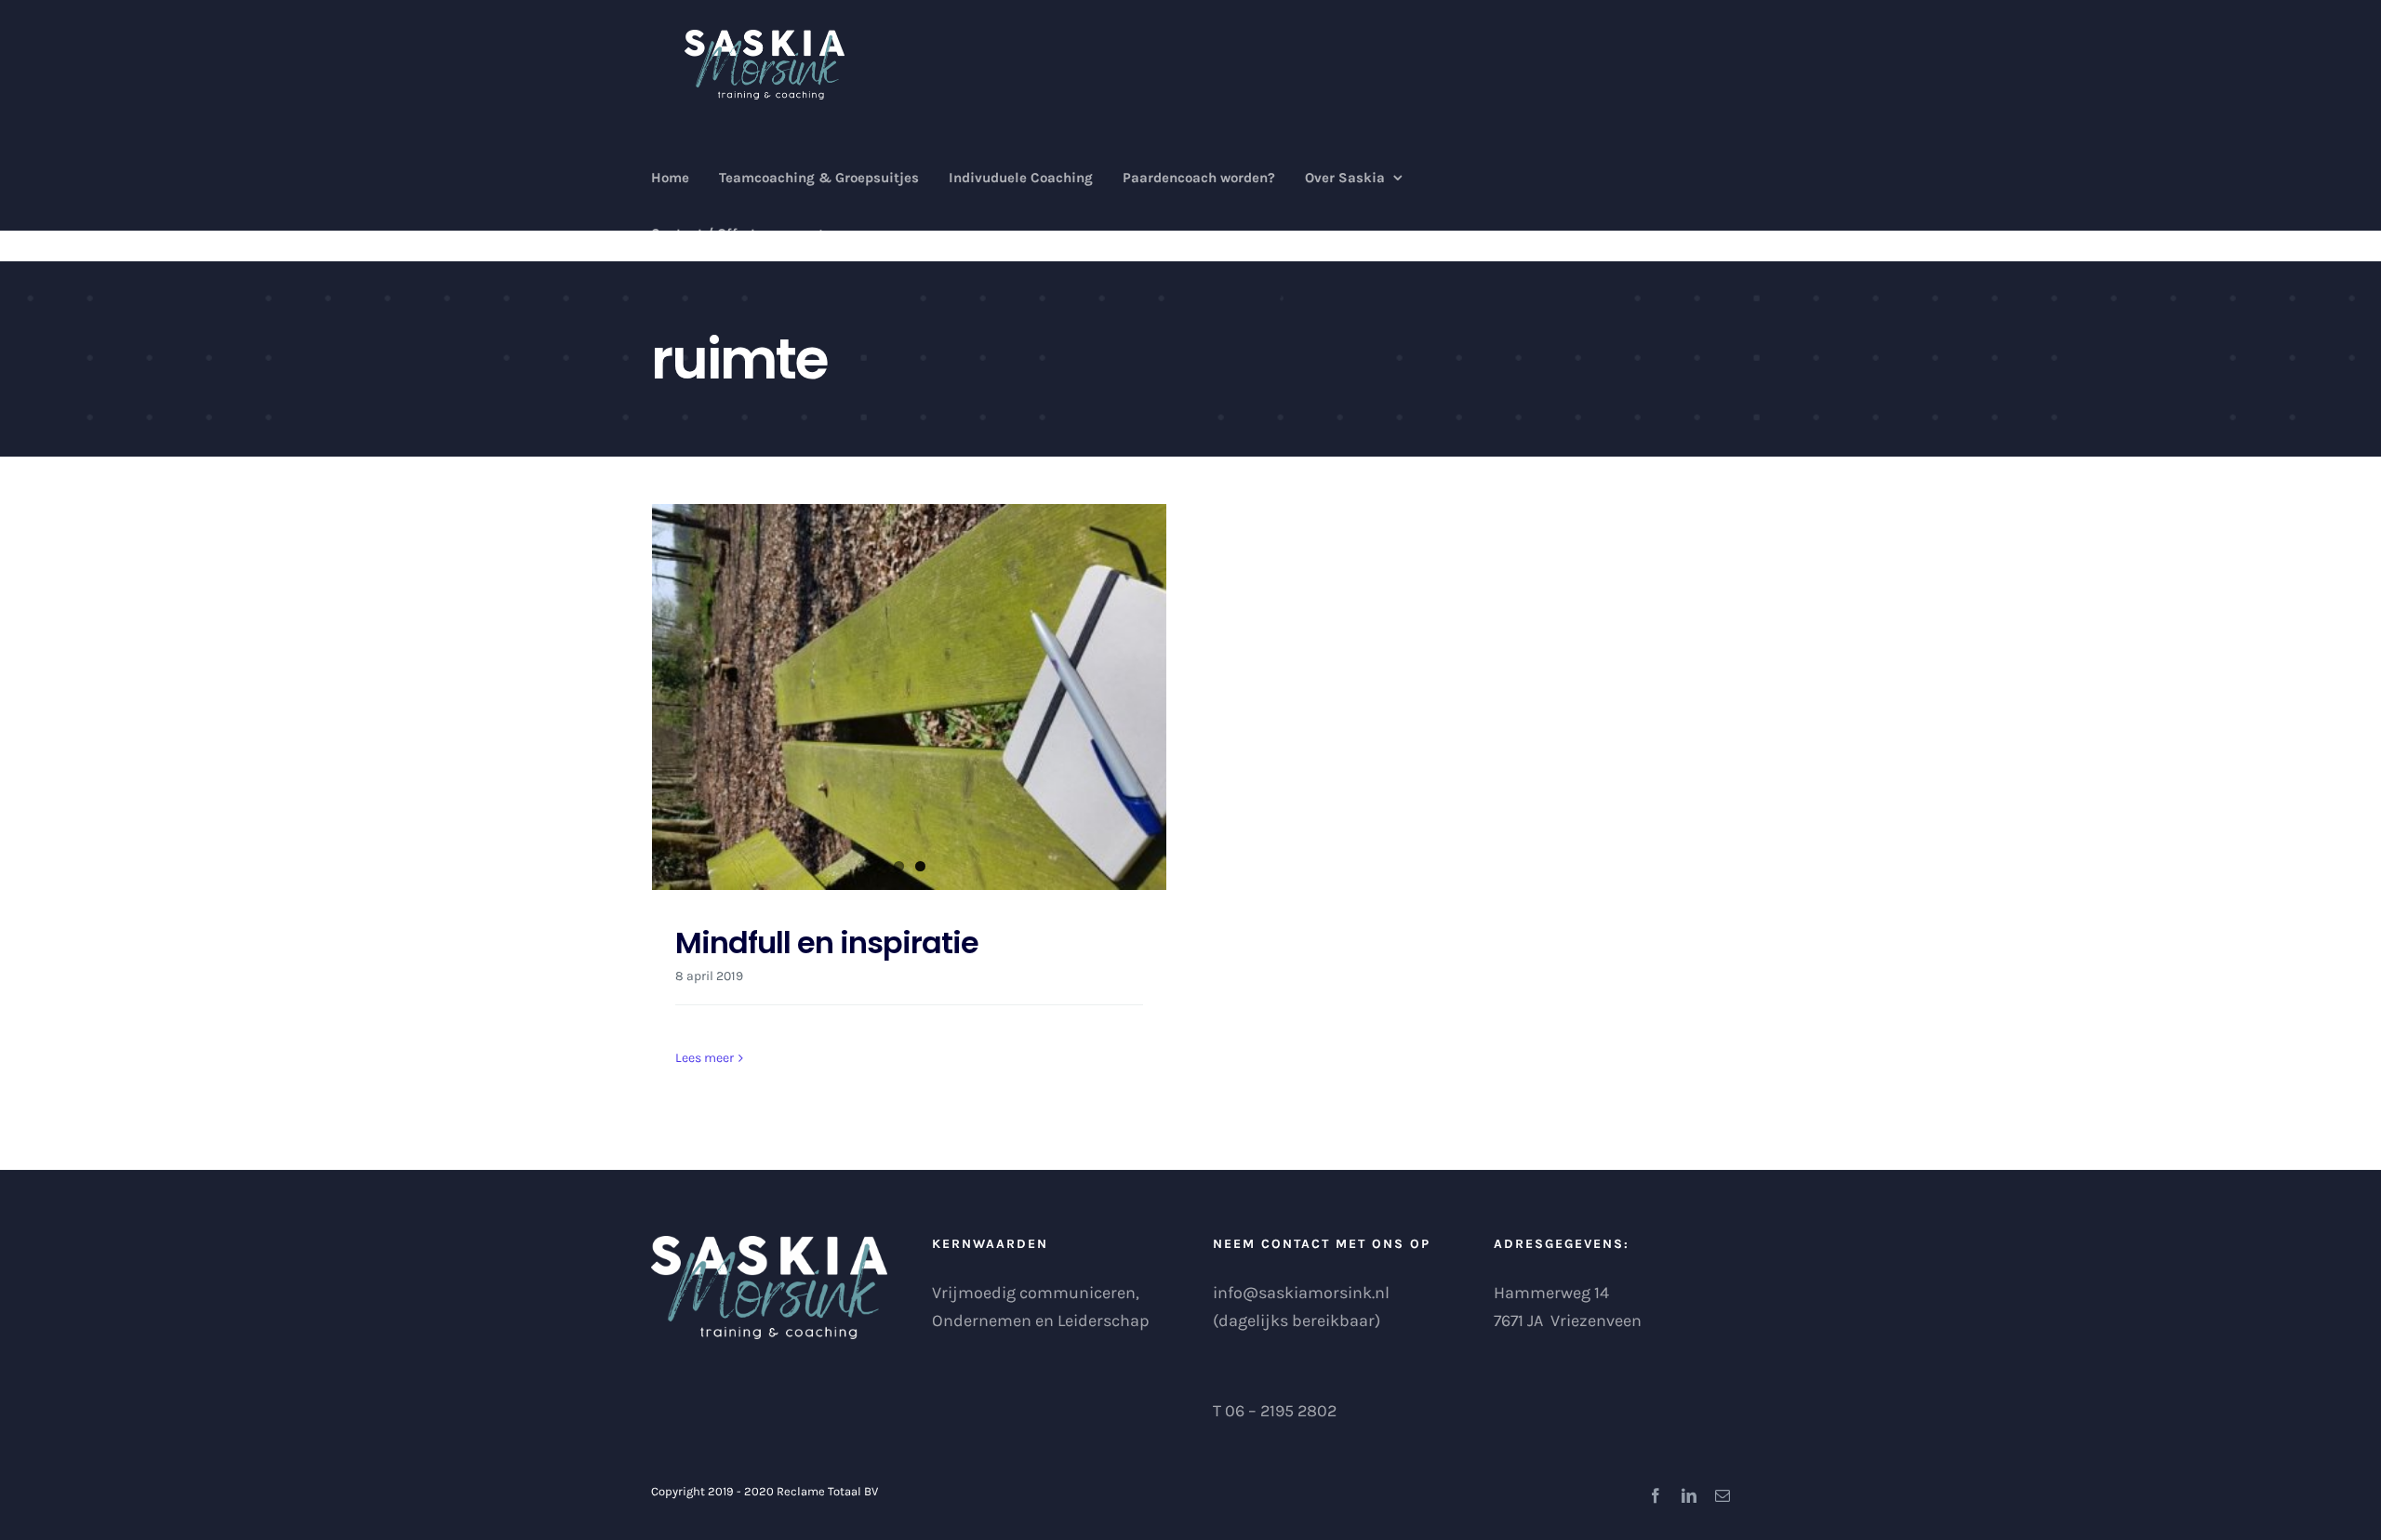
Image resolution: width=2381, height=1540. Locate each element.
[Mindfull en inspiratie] (909, 697)
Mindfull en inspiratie (827, 943)
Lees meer (705, 1058)
